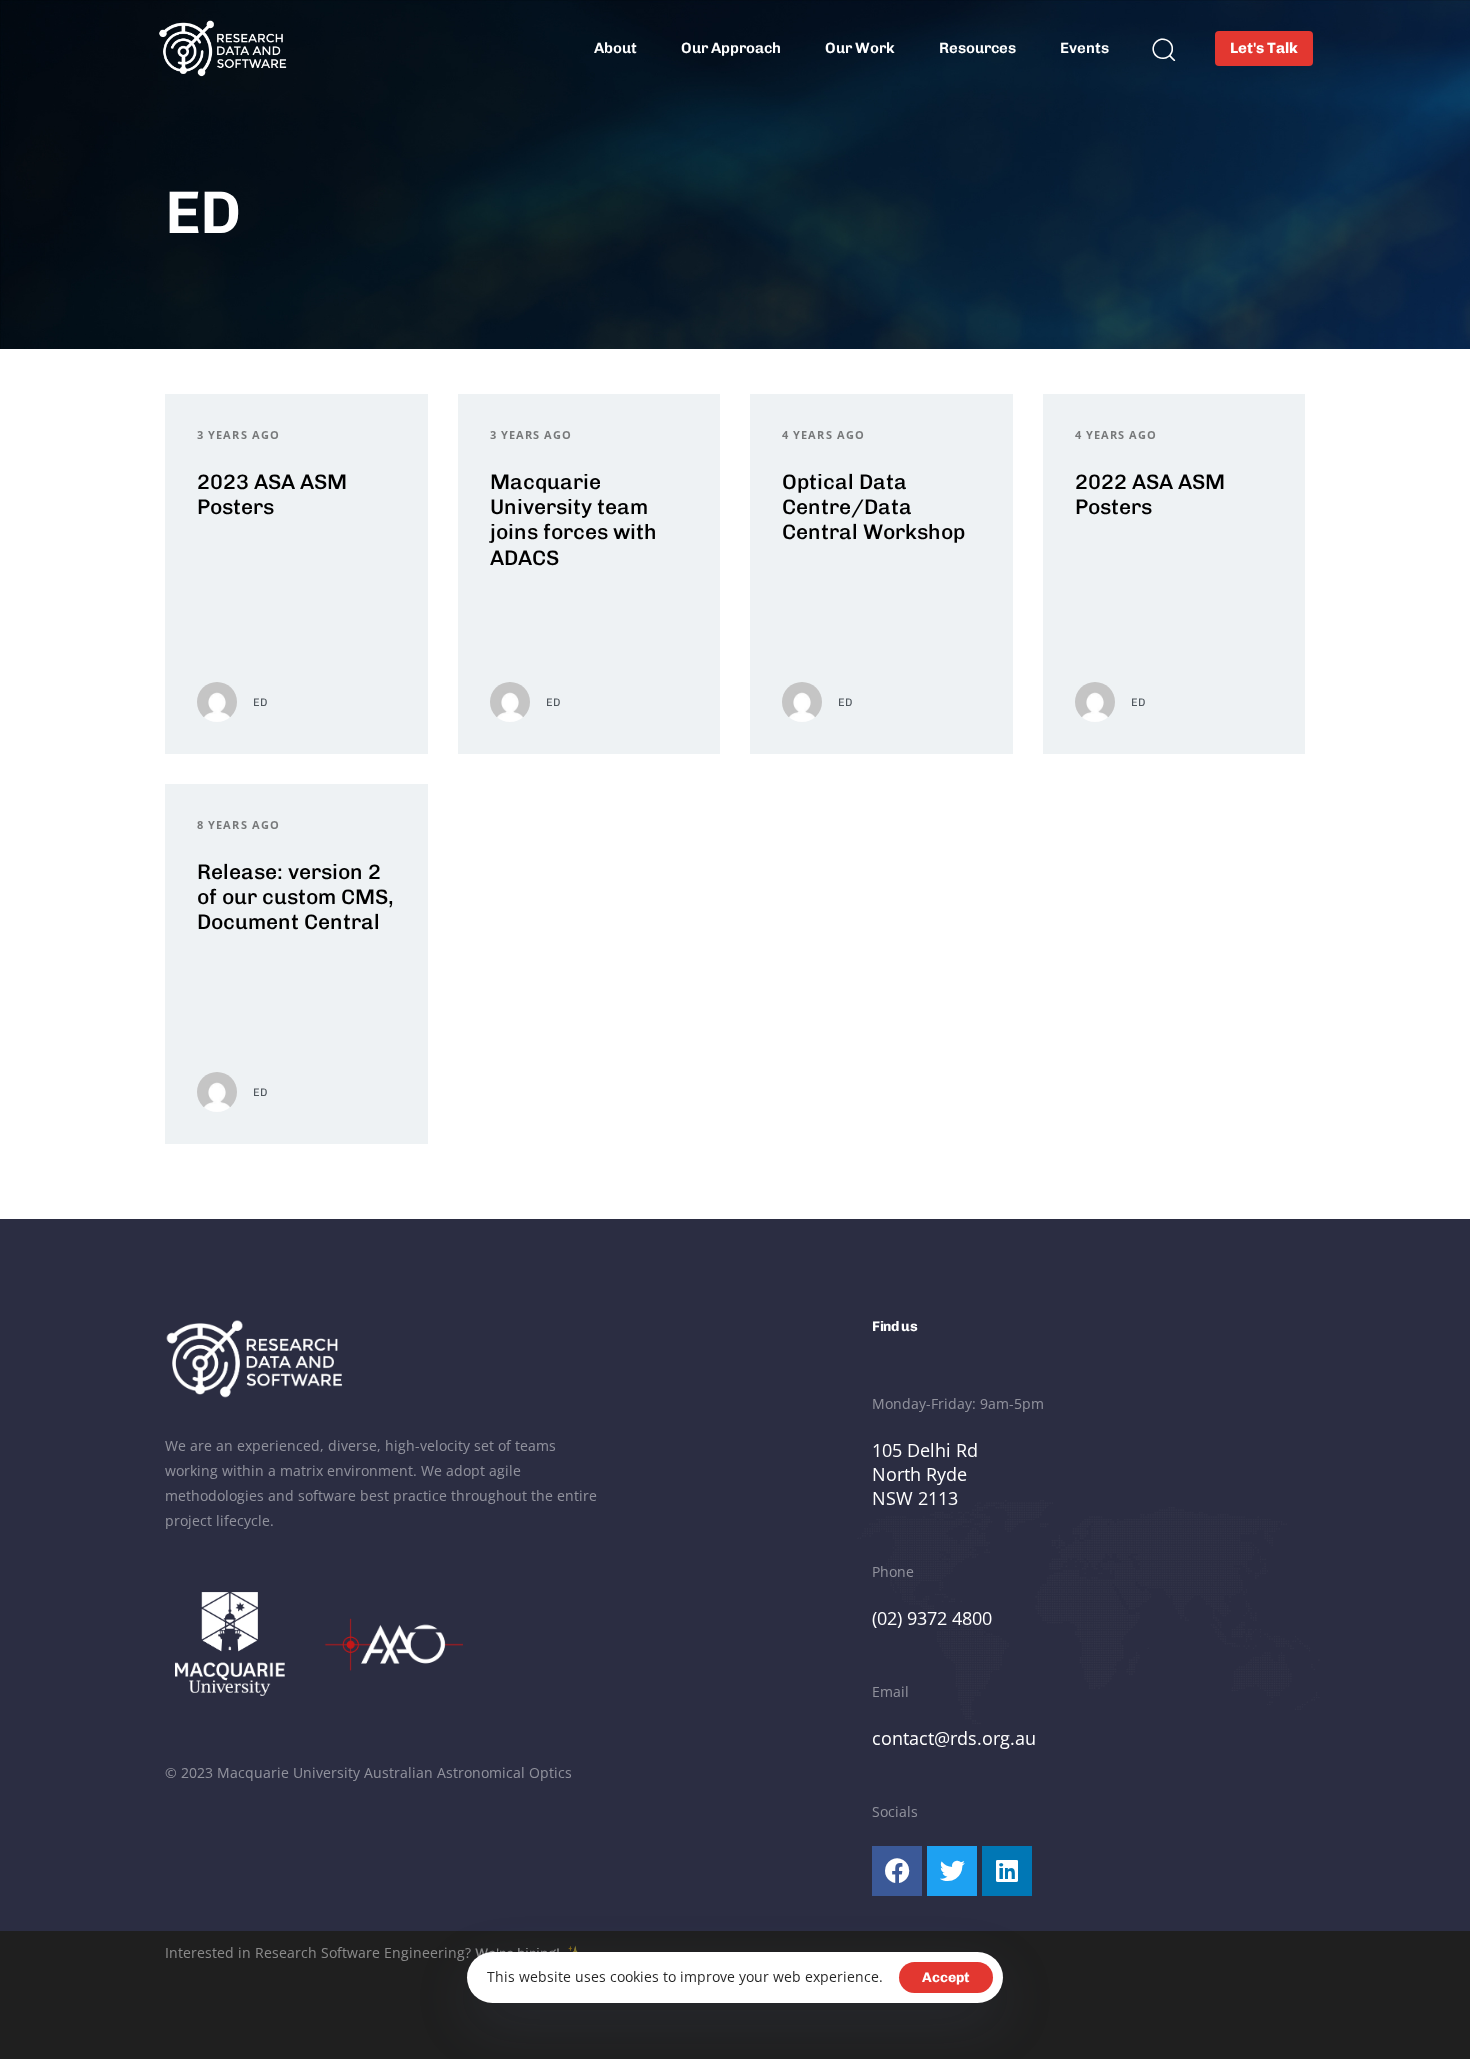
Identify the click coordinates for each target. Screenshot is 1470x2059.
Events (1084, 48)
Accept (946, 1977)
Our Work (860, 48)
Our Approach (731, 48)
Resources (977, 48)
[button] (1163, 49)
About (615, 48)
